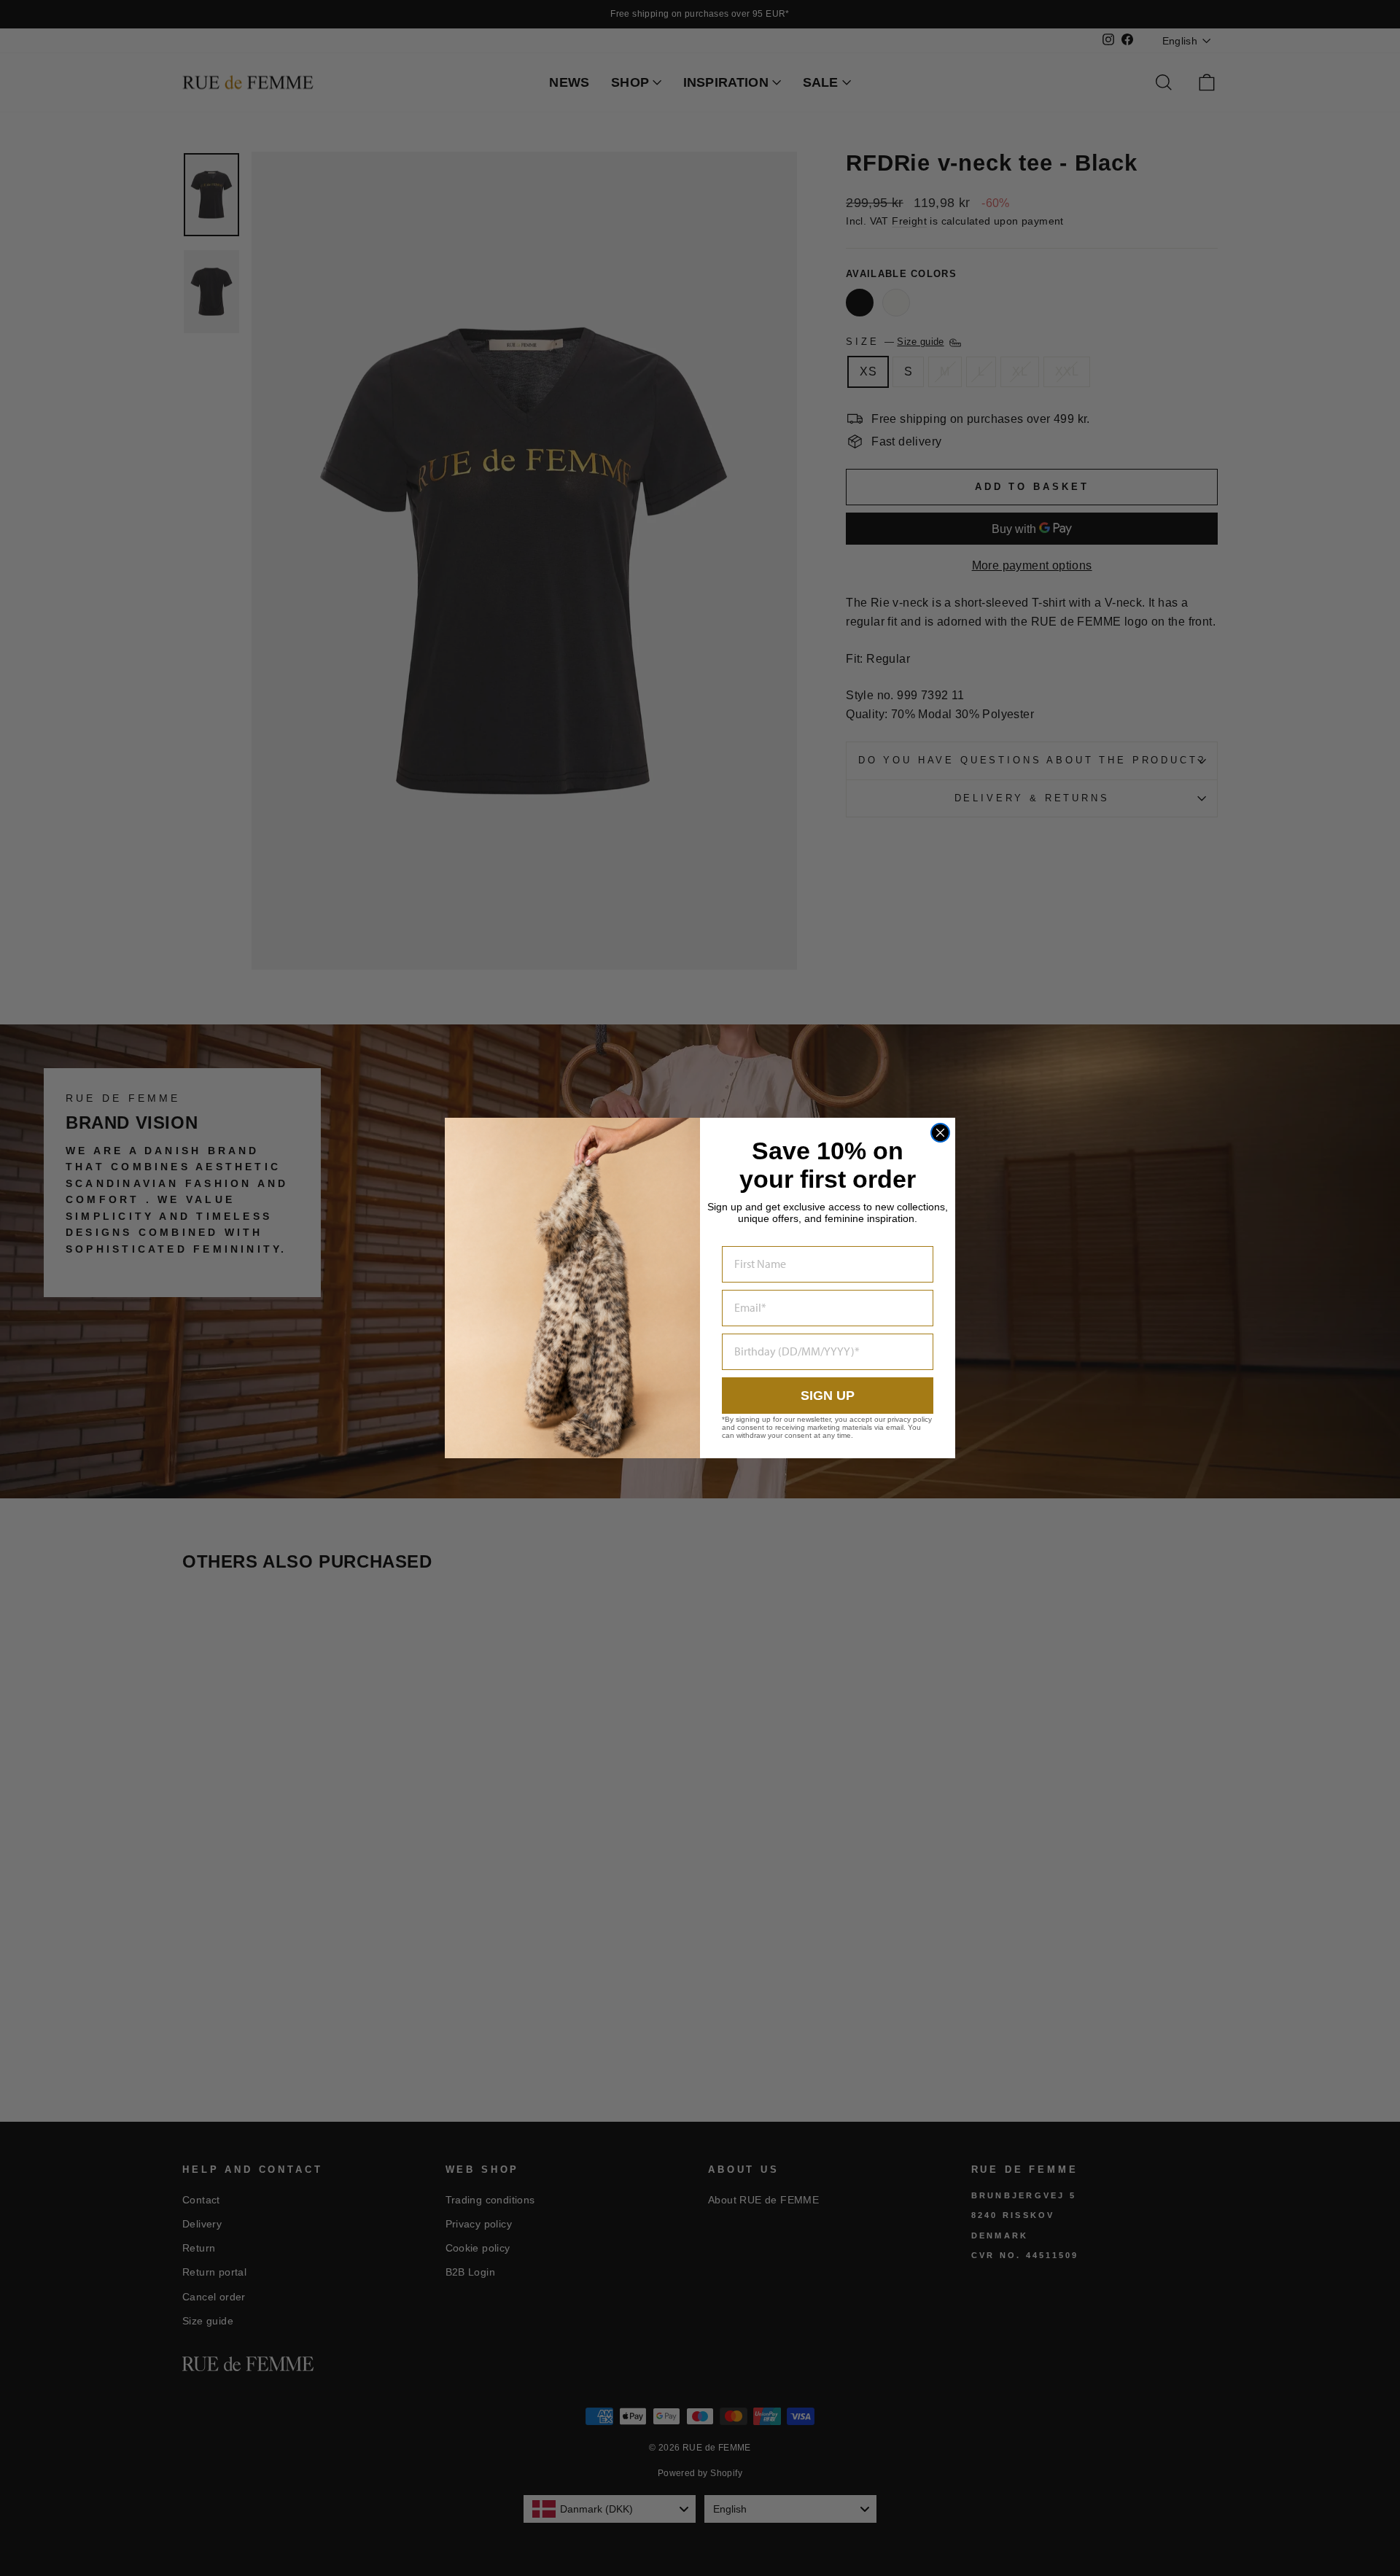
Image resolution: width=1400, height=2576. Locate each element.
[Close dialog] (940, 1133)
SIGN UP (828, 1396)
